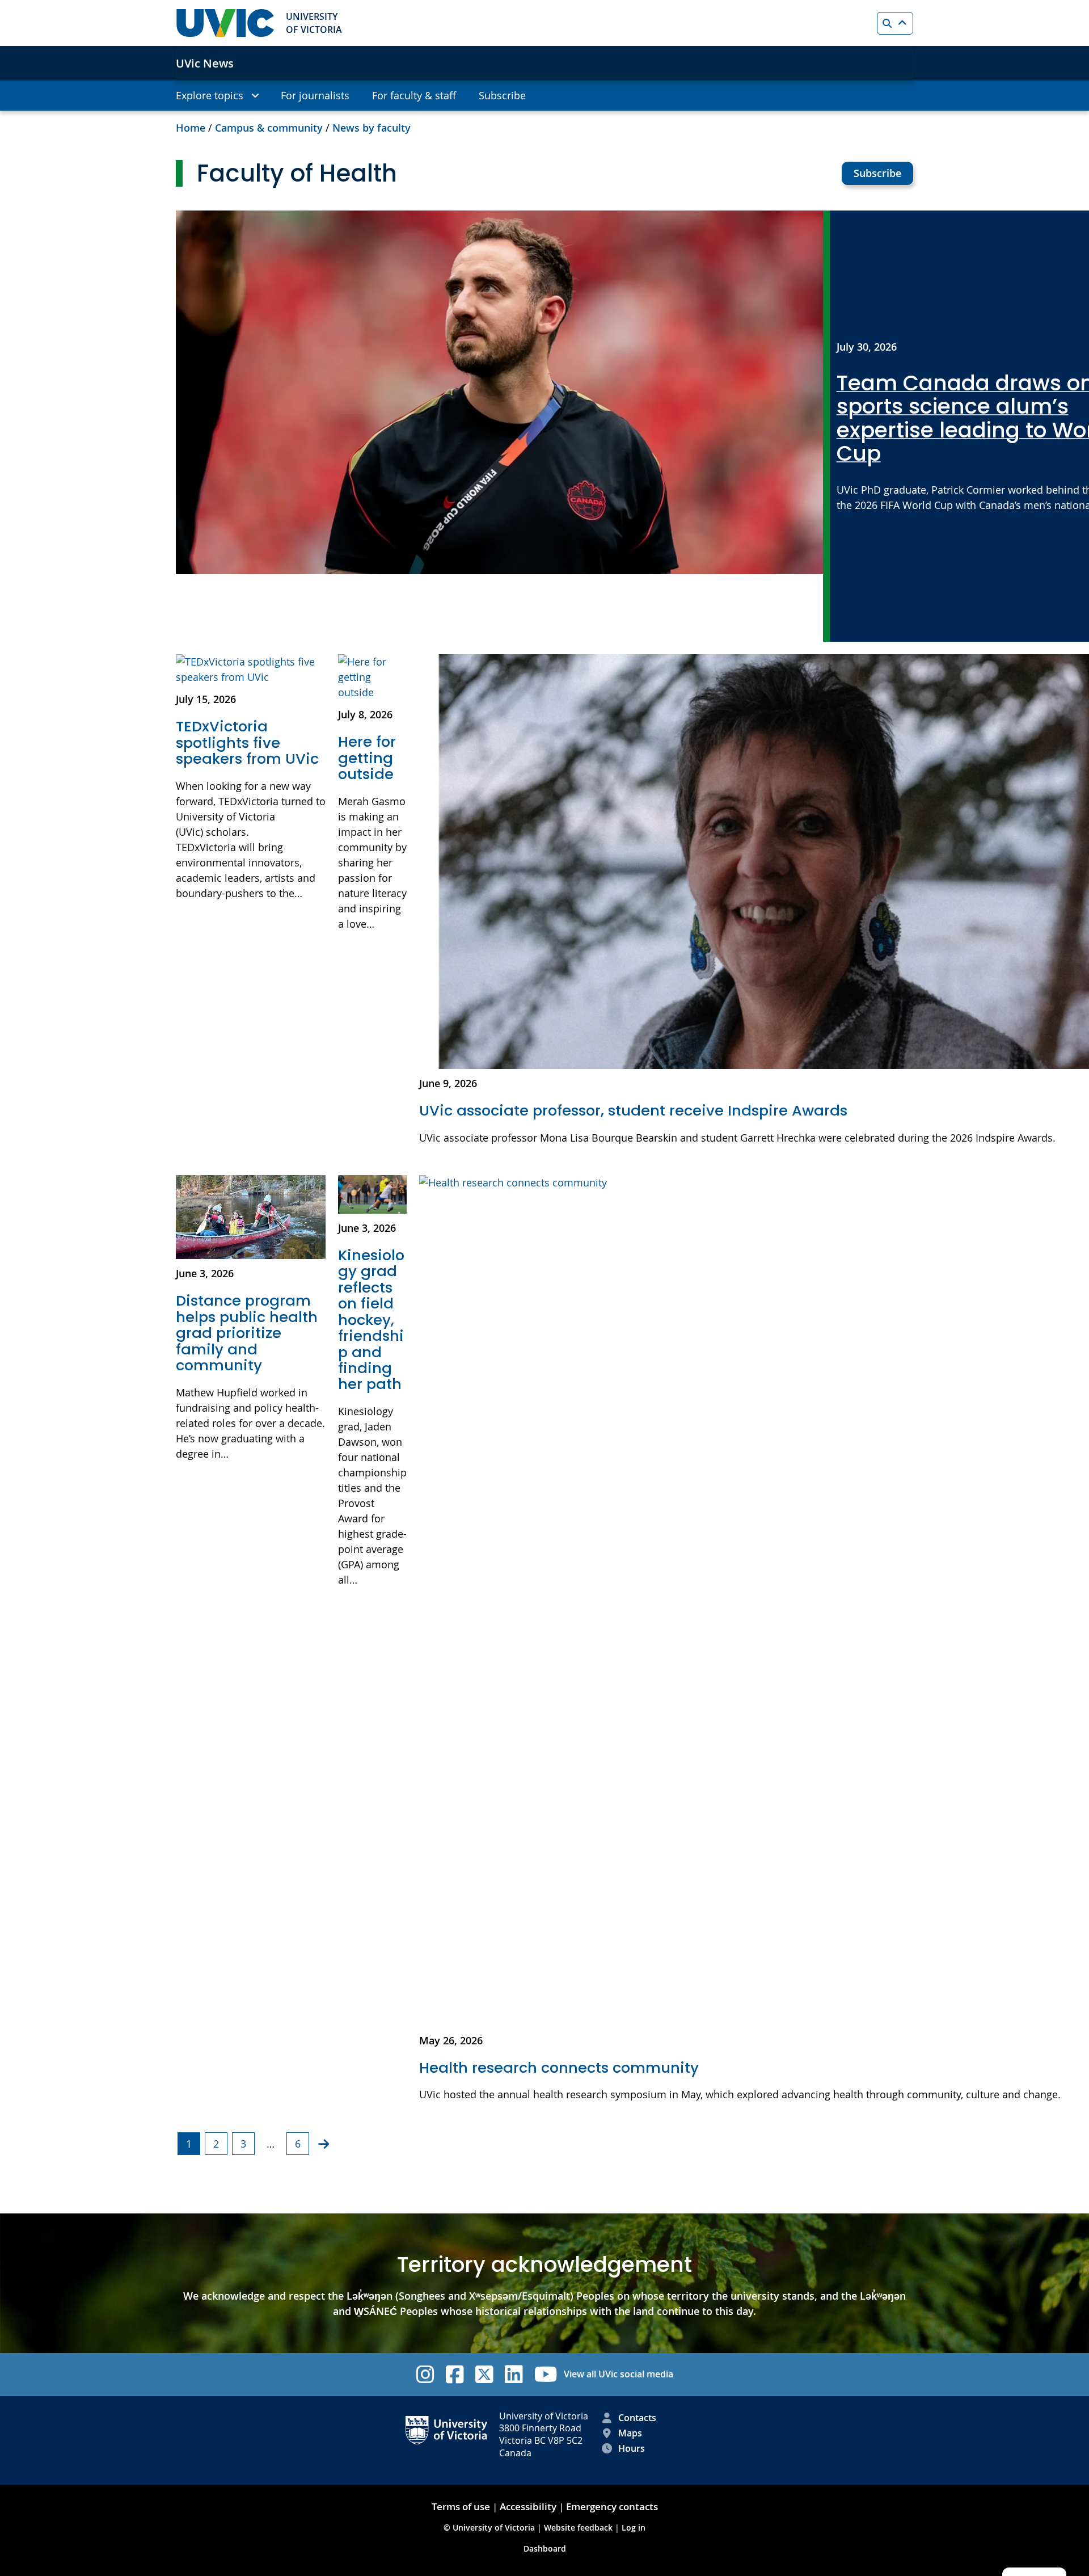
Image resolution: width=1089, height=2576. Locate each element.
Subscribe (877, 173)
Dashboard (545, 2548)
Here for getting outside (367, 758)
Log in (634, 2527)
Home (191, 128)
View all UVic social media (619, 2374)
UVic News (205, 63)
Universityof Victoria (314, 23)
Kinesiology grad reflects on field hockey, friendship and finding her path (371, 1320)
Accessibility (528, 2506)
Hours (632, 2448)
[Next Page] (324, 2144)
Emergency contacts (612, 2506)
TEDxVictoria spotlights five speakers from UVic (247, 742)
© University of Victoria (490, 2527)
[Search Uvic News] (895, 23)
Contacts (637, 2418)
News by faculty (372, 128)
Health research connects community (559, 2068)
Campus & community (269, 128)
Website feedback (578, 2527)
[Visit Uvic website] (225, 23)
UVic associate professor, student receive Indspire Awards (633, 1110)
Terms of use (461, 2506)
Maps (630, 2433)
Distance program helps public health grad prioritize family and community (247, 1333)
